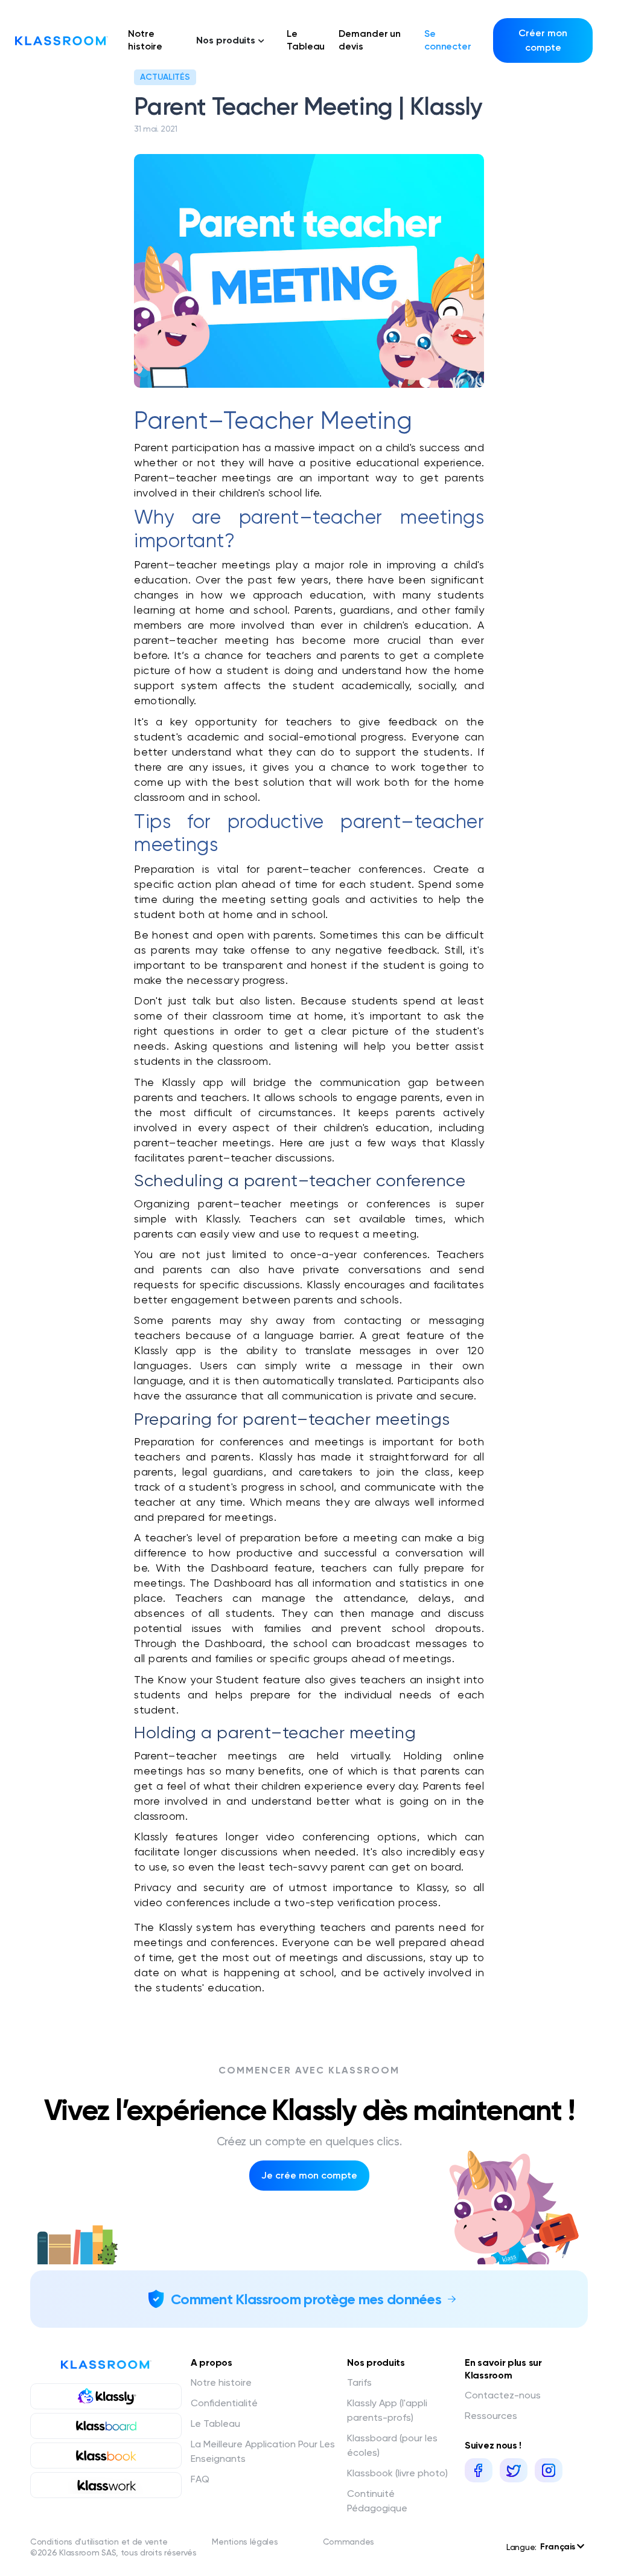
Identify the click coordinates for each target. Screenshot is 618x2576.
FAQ (200, 2479)
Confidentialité (224, 2403)
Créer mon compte (543, 40)
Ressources (491, 2416)
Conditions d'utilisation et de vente (99, 2542)
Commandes (349, 2542)
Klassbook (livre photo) (397, 2473)
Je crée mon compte (309, 2175)
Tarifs (359, 2382)
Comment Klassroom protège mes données (306, 2299)
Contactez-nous (503, 2395)
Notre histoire (145, 40)
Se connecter (448, 40)
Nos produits (226, 40)
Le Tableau (306, 40)
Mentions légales (245, 2542)
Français (559, 2547)
